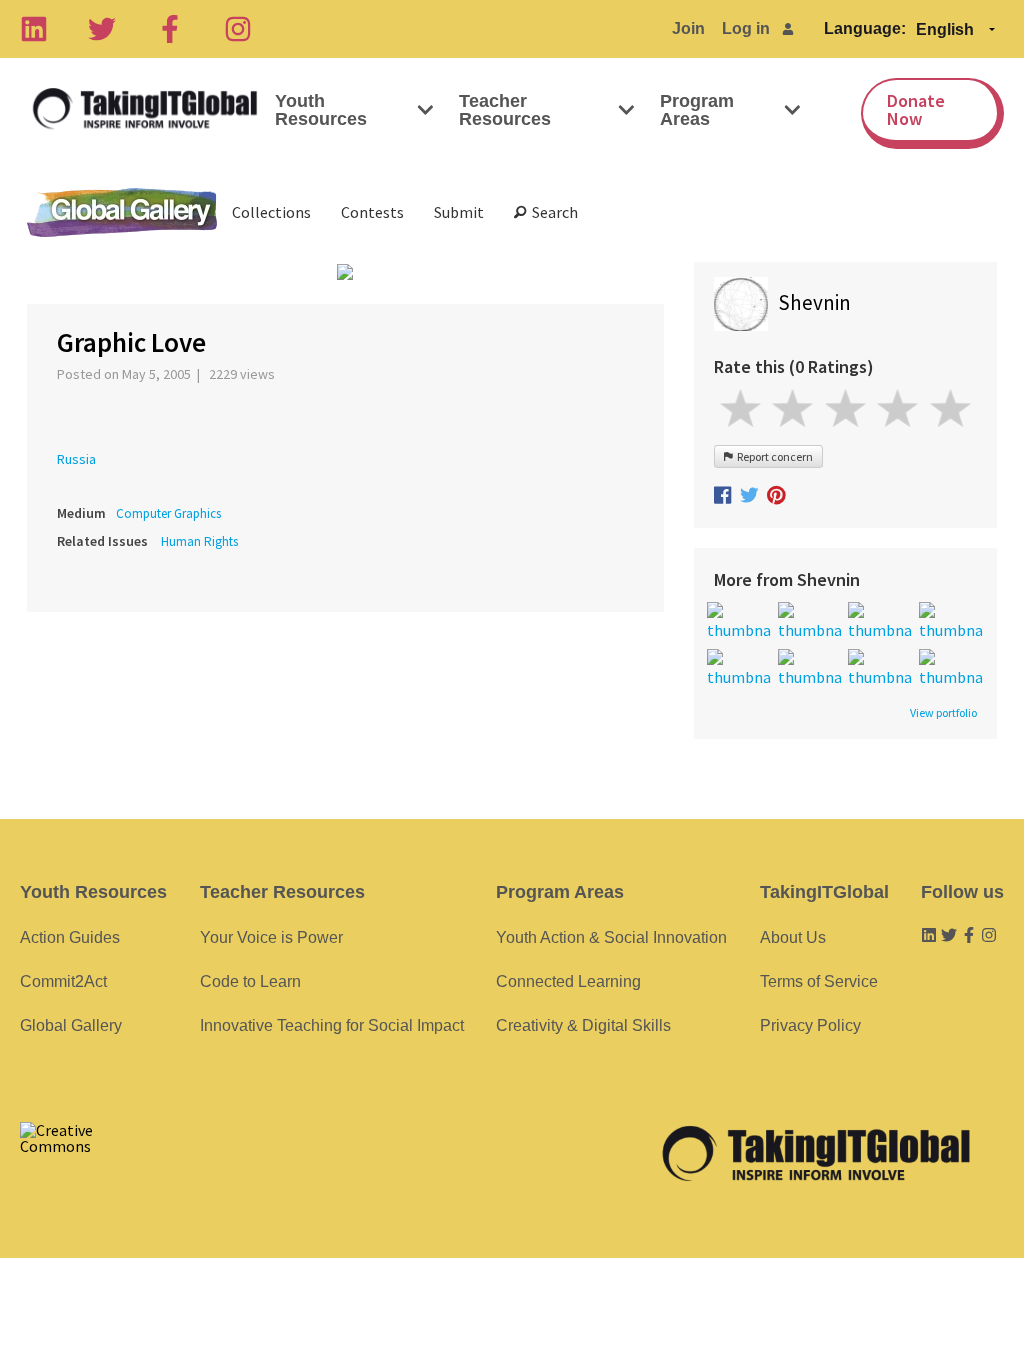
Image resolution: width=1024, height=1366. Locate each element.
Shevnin (814, 302)
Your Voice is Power (271, 937)
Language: (865, 28)
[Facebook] (170, 29)
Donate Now (916, 109)
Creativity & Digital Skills (583, 1025)
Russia (76, 459)
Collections (271, 212)
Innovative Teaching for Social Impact (332, 1025)
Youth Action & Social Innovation (611, 937)
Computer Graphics (168, 513)
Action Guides (70, 937)
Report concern (773, 456)
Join (688, 28)
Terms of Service (819, 981)
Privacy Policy (810, 1025)
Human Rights (199, 541)
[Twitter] (102, 29)
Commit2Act (63, 981)
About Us (793, 937)
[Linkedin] (34, 29)
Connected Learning (568, 981)
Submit (459, 212)
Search (552, 212)
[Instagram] (238, 29)
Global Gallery (122, 212)
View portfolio (943, 713)
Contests (372, 212)
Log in (746, 28)
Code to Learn (250, 981)
